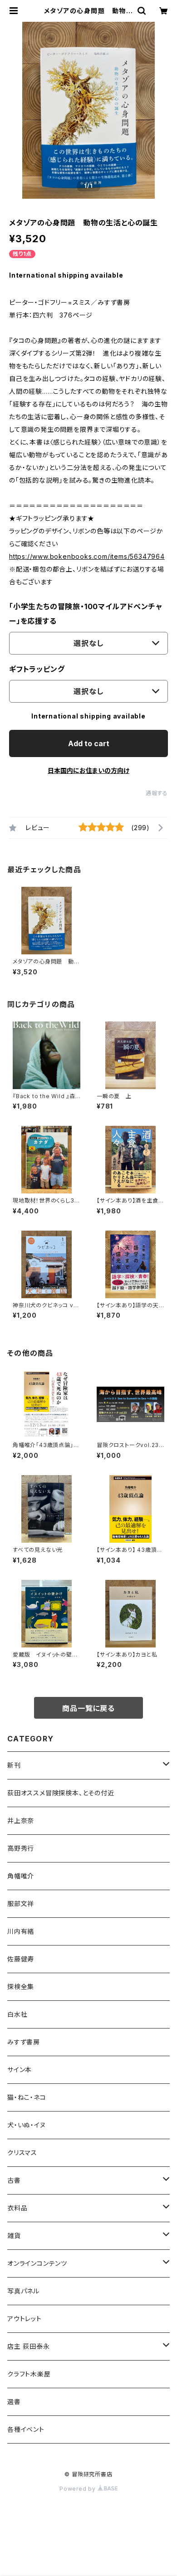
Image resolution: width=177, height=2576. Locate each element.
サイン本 (20, 2070)
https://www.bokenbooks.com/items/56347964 (87, 556)
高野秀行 (21, 1848)
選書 (14, 2402)
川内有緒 (21, 1931)
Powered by (79, 2489)
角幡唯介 (21, 1876)
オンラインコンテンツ (37, 2263)
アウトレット (25, 2319)
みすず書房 (24, 2042)
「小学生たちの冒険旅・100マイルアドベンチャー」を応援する (86, 614)
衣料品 (17, 2208)
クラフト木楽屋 (29, 2374)
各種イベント (26, 2429)
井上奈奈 (21, 1821)
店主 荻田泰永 (29, 2346)
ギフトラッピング (37, 669)
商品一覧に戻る (88, 1708)
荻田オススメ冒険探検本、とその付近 (61, 1793)
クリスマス (22, 2153)
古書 (14, 2180)
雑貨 (14, 2236)
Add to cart (89, 743)
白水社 (17, 2014)
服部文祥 (21, 1904)
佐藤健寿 (21, 1959)
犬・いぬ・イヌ (27, 2125)
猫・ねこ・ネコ (27, 2097)
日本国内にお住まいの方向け (88, 770)
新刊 (14, 1765)
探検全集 (21, 1987)
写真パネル (23, 2291)
